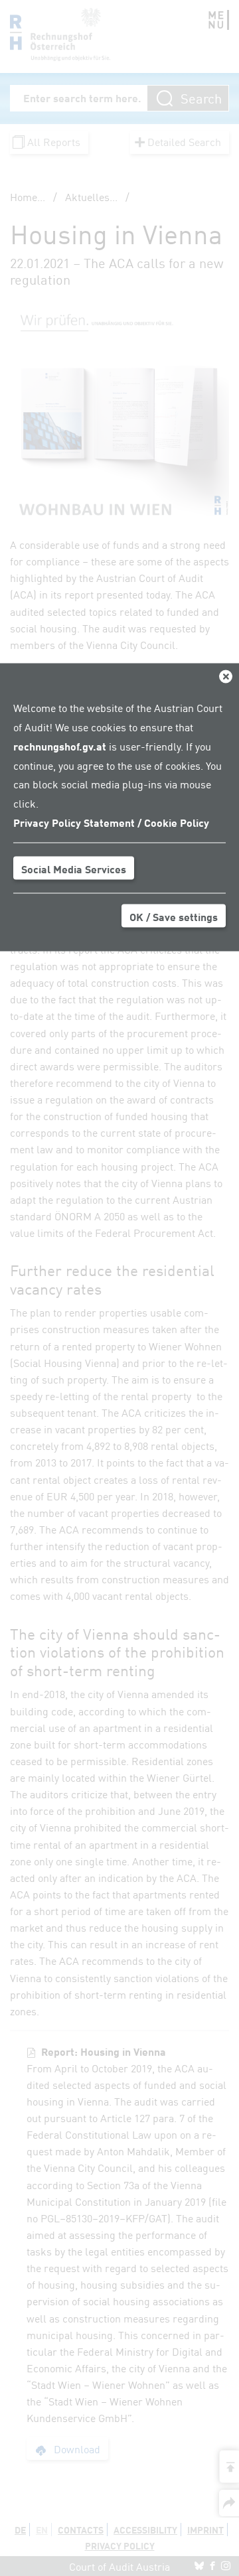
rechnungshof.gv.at (60, 745)
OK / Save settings (174, 916)
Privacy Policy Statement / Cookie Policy (111, 822)
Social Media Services (74, 868)
